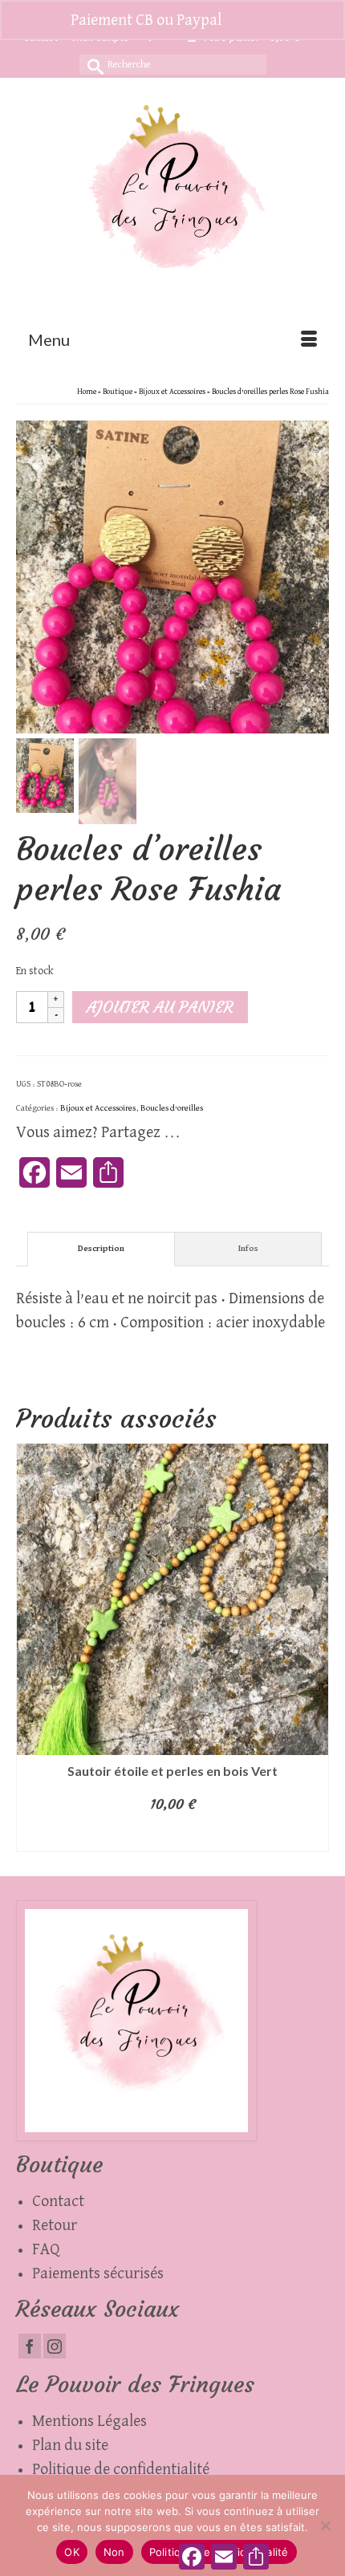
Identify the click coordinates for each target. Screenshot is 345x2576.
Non (114, 2552)
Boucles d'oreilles (172, 1108)
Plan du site (70, 2445)
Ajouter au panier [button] (173, 1836)
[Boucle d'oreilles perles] (172, 576)
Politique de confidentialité (121, 2469)
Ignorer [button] (250, 20)
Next (315, 1647)
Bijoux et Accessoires (98, 1108)
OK (72, 2552)
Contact (58, 2201)
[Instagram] (55, 2346)
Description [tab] (101, 1248)
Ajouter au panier (160, 1007)
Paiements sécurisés (98, 2273)
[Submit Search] (91, 65)
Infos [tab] (248, 1248)
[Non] (325, 2525)
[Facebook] (30, 2346)
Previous (30, 1647)
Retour (55, 2225)
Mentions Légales (89, 2421)
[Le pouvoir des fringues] (172, 198)
